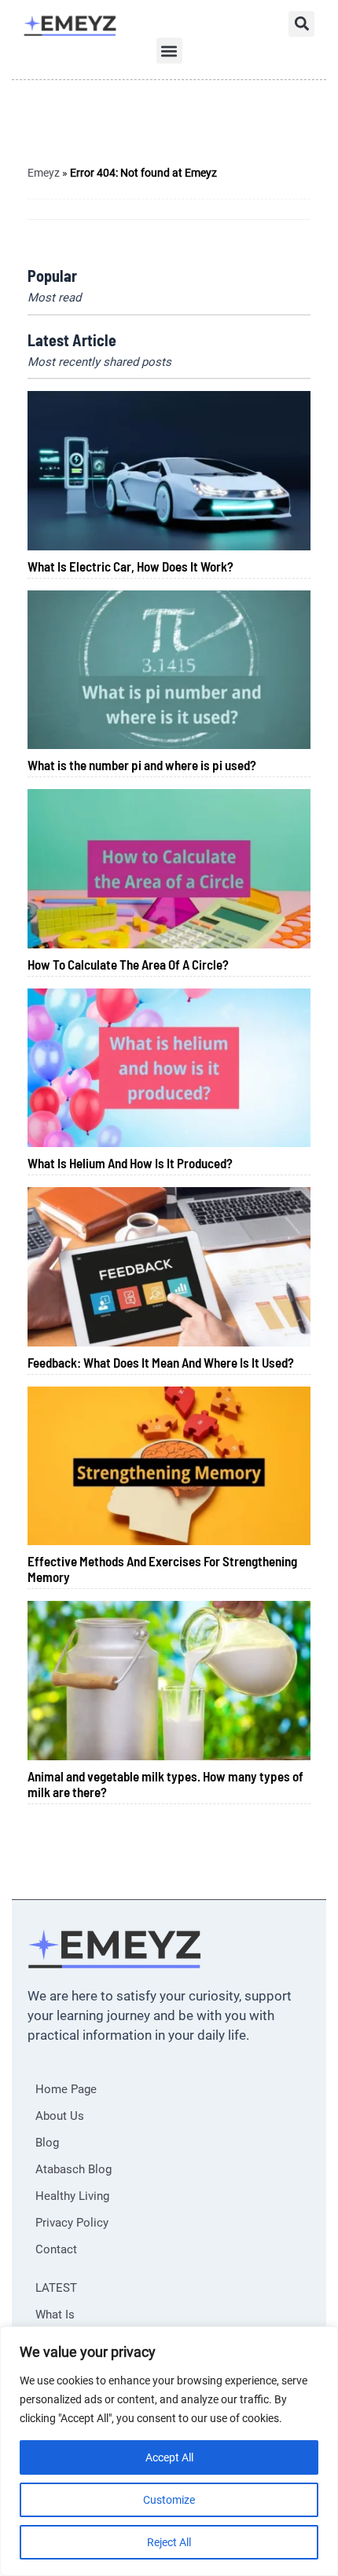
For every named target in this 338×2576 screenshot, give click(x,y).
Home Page (66, 2089)
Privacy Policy (72, 2223)
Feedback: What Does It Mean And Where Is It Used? (161, 1362)
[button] (301, 24)
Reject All (169, 2542)
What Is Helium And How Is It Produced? (130, 1163)
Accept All (169, 2457)
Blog (47, 2143)
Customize (169, 2500)
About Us (60, 2116)
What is (55, 2315)
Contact (56, 2249)
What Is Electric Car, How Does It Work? (130, 566)
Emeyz (44, 173)
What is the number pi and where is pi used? (142, 765)
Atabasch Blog (73, 2169)
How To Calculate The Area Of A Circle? (128, 964)
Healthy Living (72, 2196)
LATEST (56, 2288)
